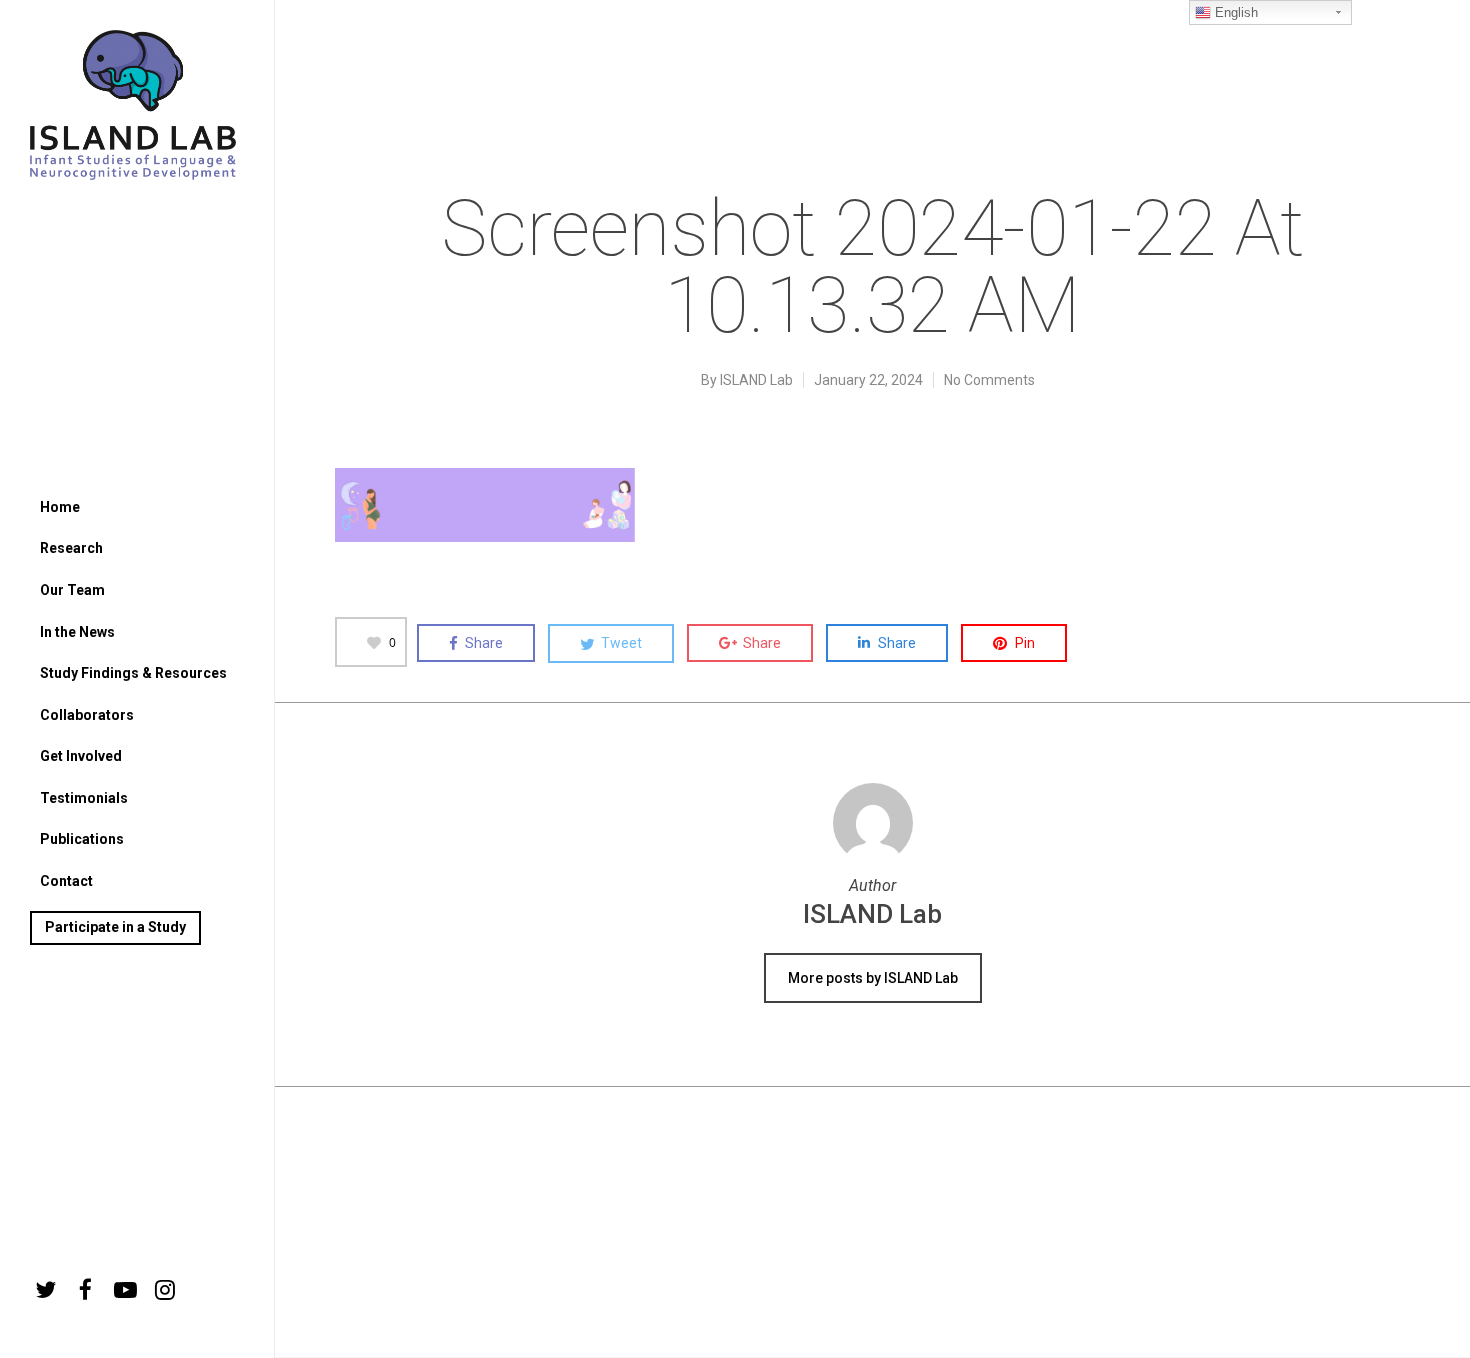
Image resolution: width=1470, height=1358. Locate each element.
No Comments (989, 380)
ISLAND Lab (756, 380)
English (1234, 12)
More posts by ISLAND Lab (873, 978)
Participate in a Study (115, 927)
